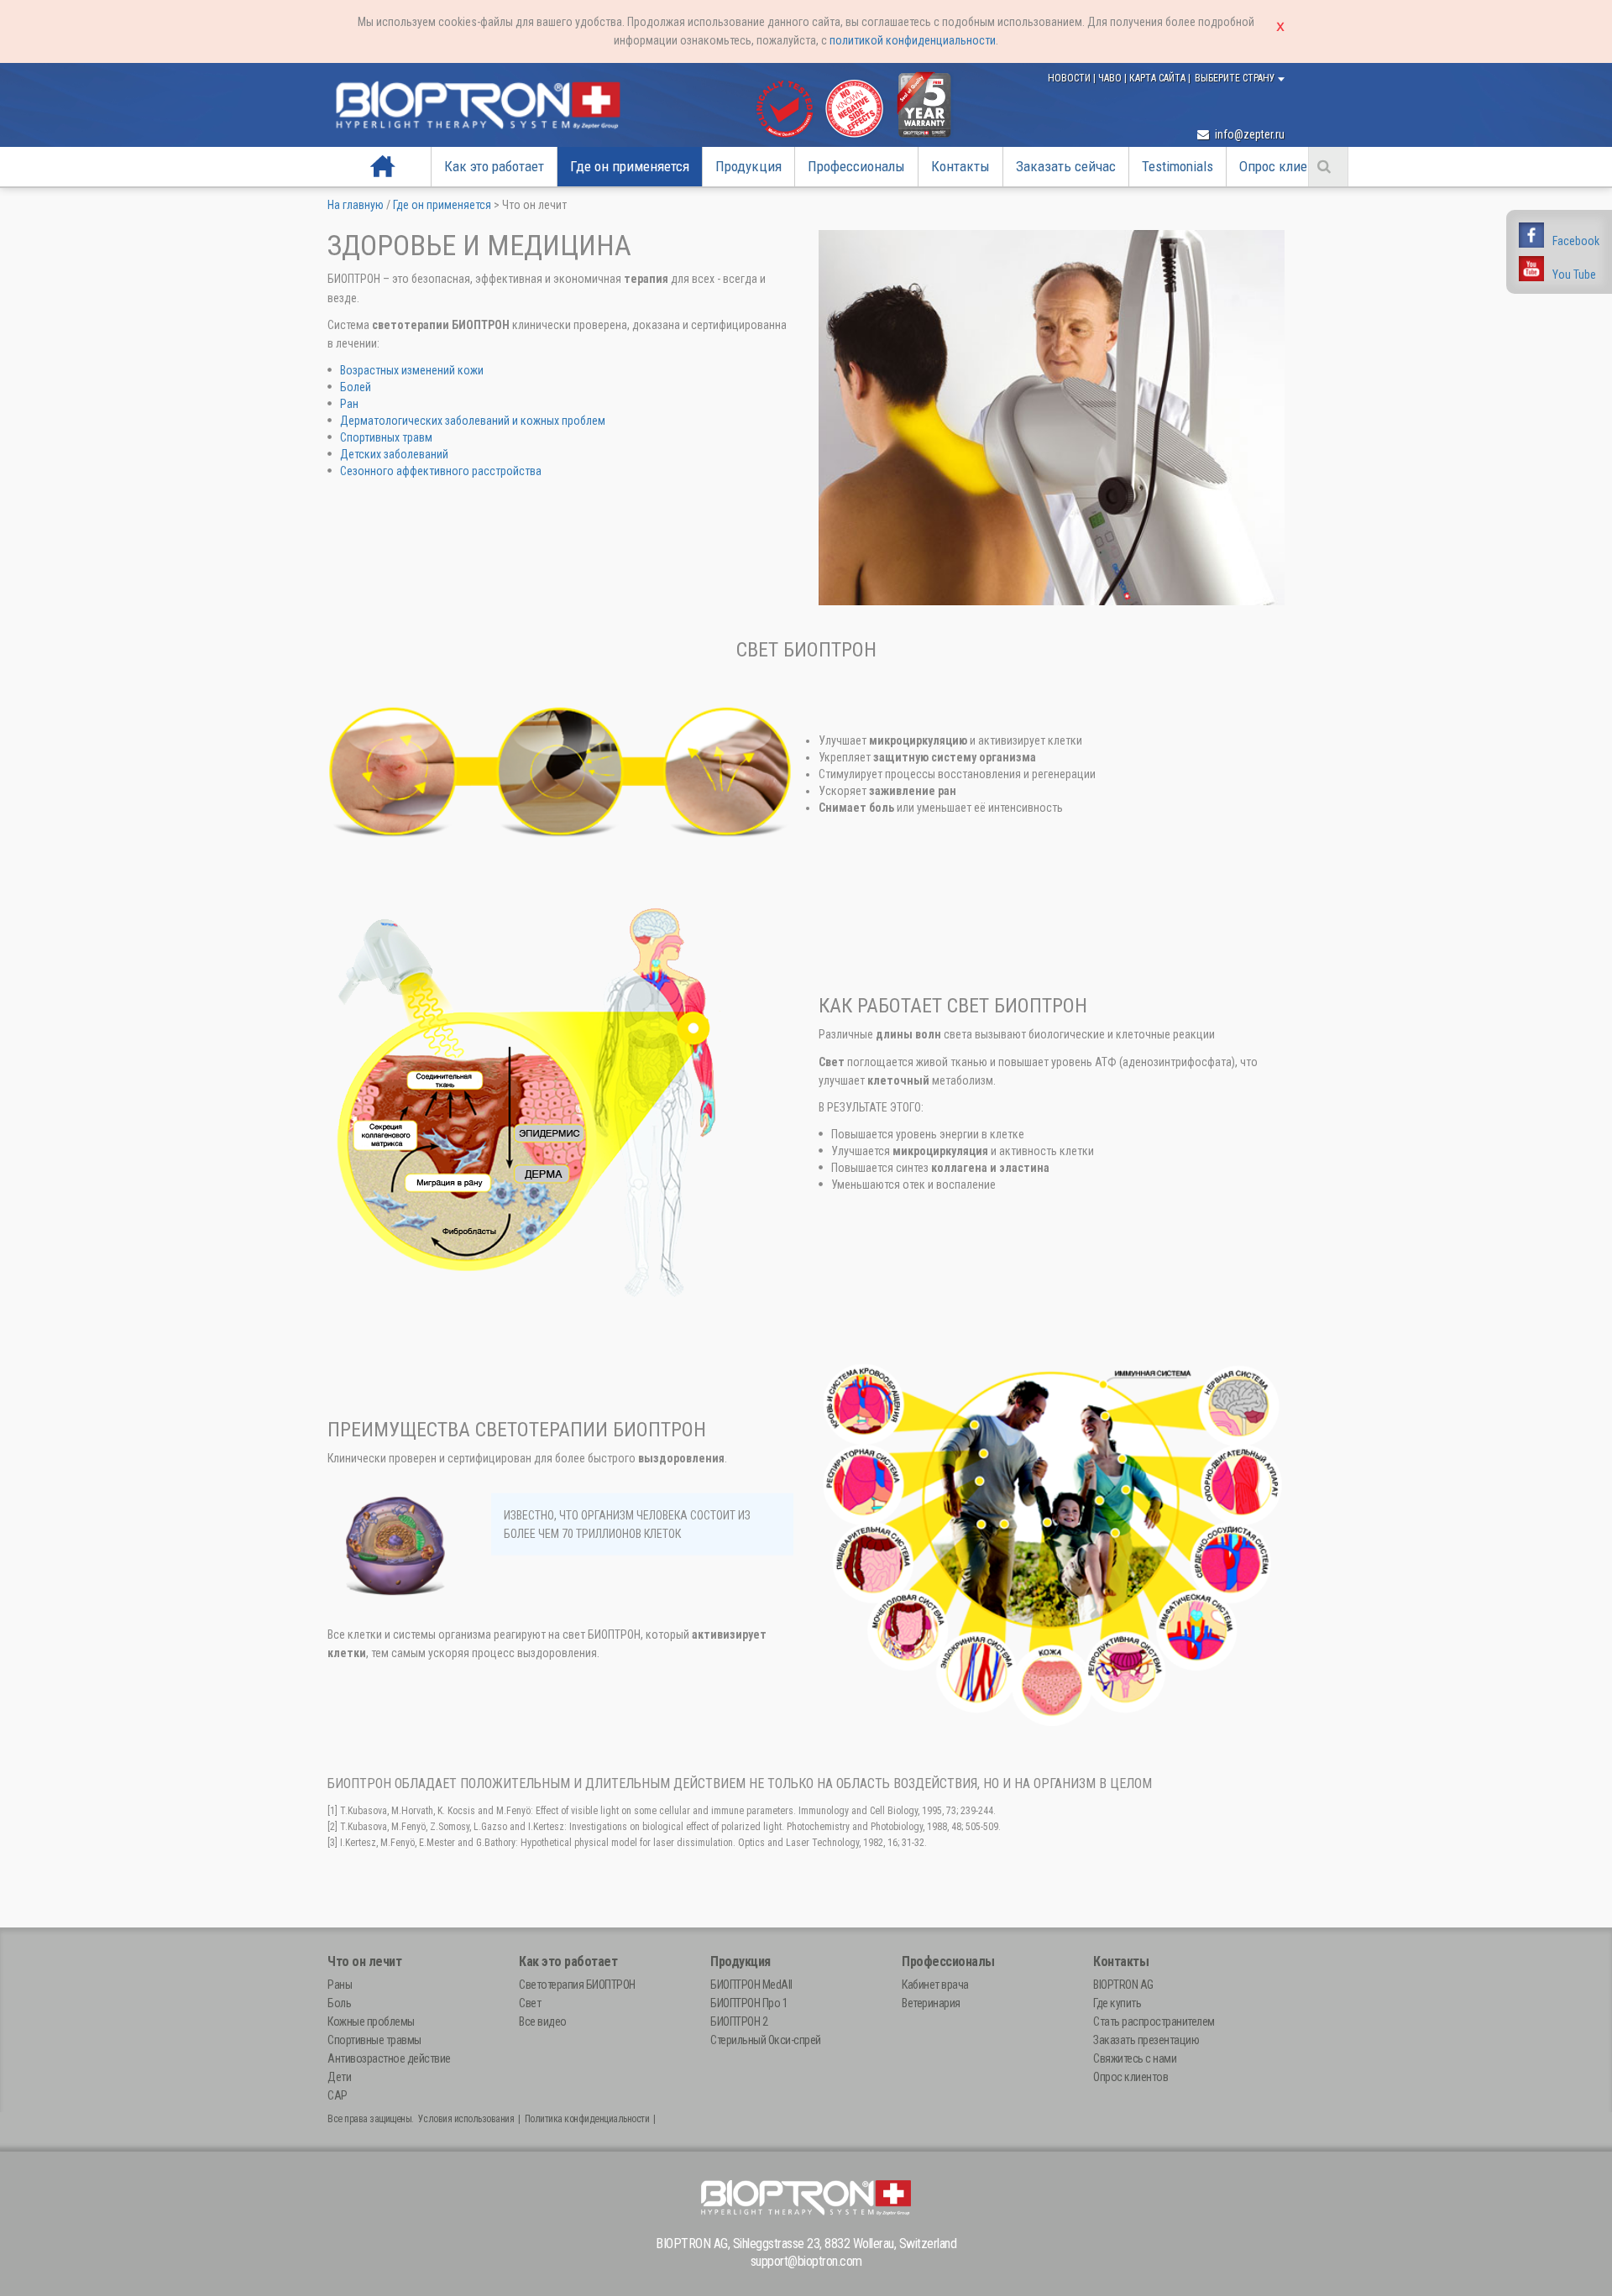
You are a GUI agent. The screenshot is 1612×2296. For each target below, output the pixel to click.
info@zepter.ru (1248, 134)
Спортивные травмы (374, 2040)
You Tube (1574, 275)
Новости (1070, 78)
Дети (339, 2077)
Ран (349, 404)
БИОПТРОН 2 (739, 2021)
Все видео (543, 2021)
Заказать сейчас (1066, 166)
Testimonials (1178, 166)
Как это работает (494, 166)
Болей (356, 387)
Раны (340, 1985)
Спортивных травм (386, 437)
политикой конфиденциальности (913, 40)
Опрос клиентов (1287, 166)
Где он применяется (630, 166)
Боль (339, 2003)
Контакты (960, 166)
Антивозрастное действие (389, 2058)
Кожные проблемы (371, 2021)
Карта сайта (1159, 78)
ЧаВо (1111, 78)
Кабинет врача (935, 1985)
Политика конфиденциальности (587, 2119)
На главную (383, 166)
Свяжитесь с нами (1135, 2058)
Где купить (1117, 2003)
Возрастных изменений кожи (412, 370)
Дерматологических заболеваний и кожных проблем (473, 421)
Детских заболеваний (394, 454)
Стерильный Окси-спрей (766, 2040)
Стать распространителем (1154, 2021)
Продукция (748, 166)
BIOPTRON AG (1123, 1985)
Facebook (1576, 241)
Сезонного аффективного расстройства (441, 471)
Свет (530, 2003)
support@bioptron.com (806, 2261)
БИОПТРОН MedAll (751, 1985)
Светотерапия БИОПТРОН (577, 1985)
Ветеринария (931, 2003)
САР (338, 2095)
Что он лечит (364, 1961)
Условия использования (466, 2119)
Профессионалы (856, 166)
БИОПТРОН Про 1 (749, 2003)
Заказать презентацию (1146, 2040)
